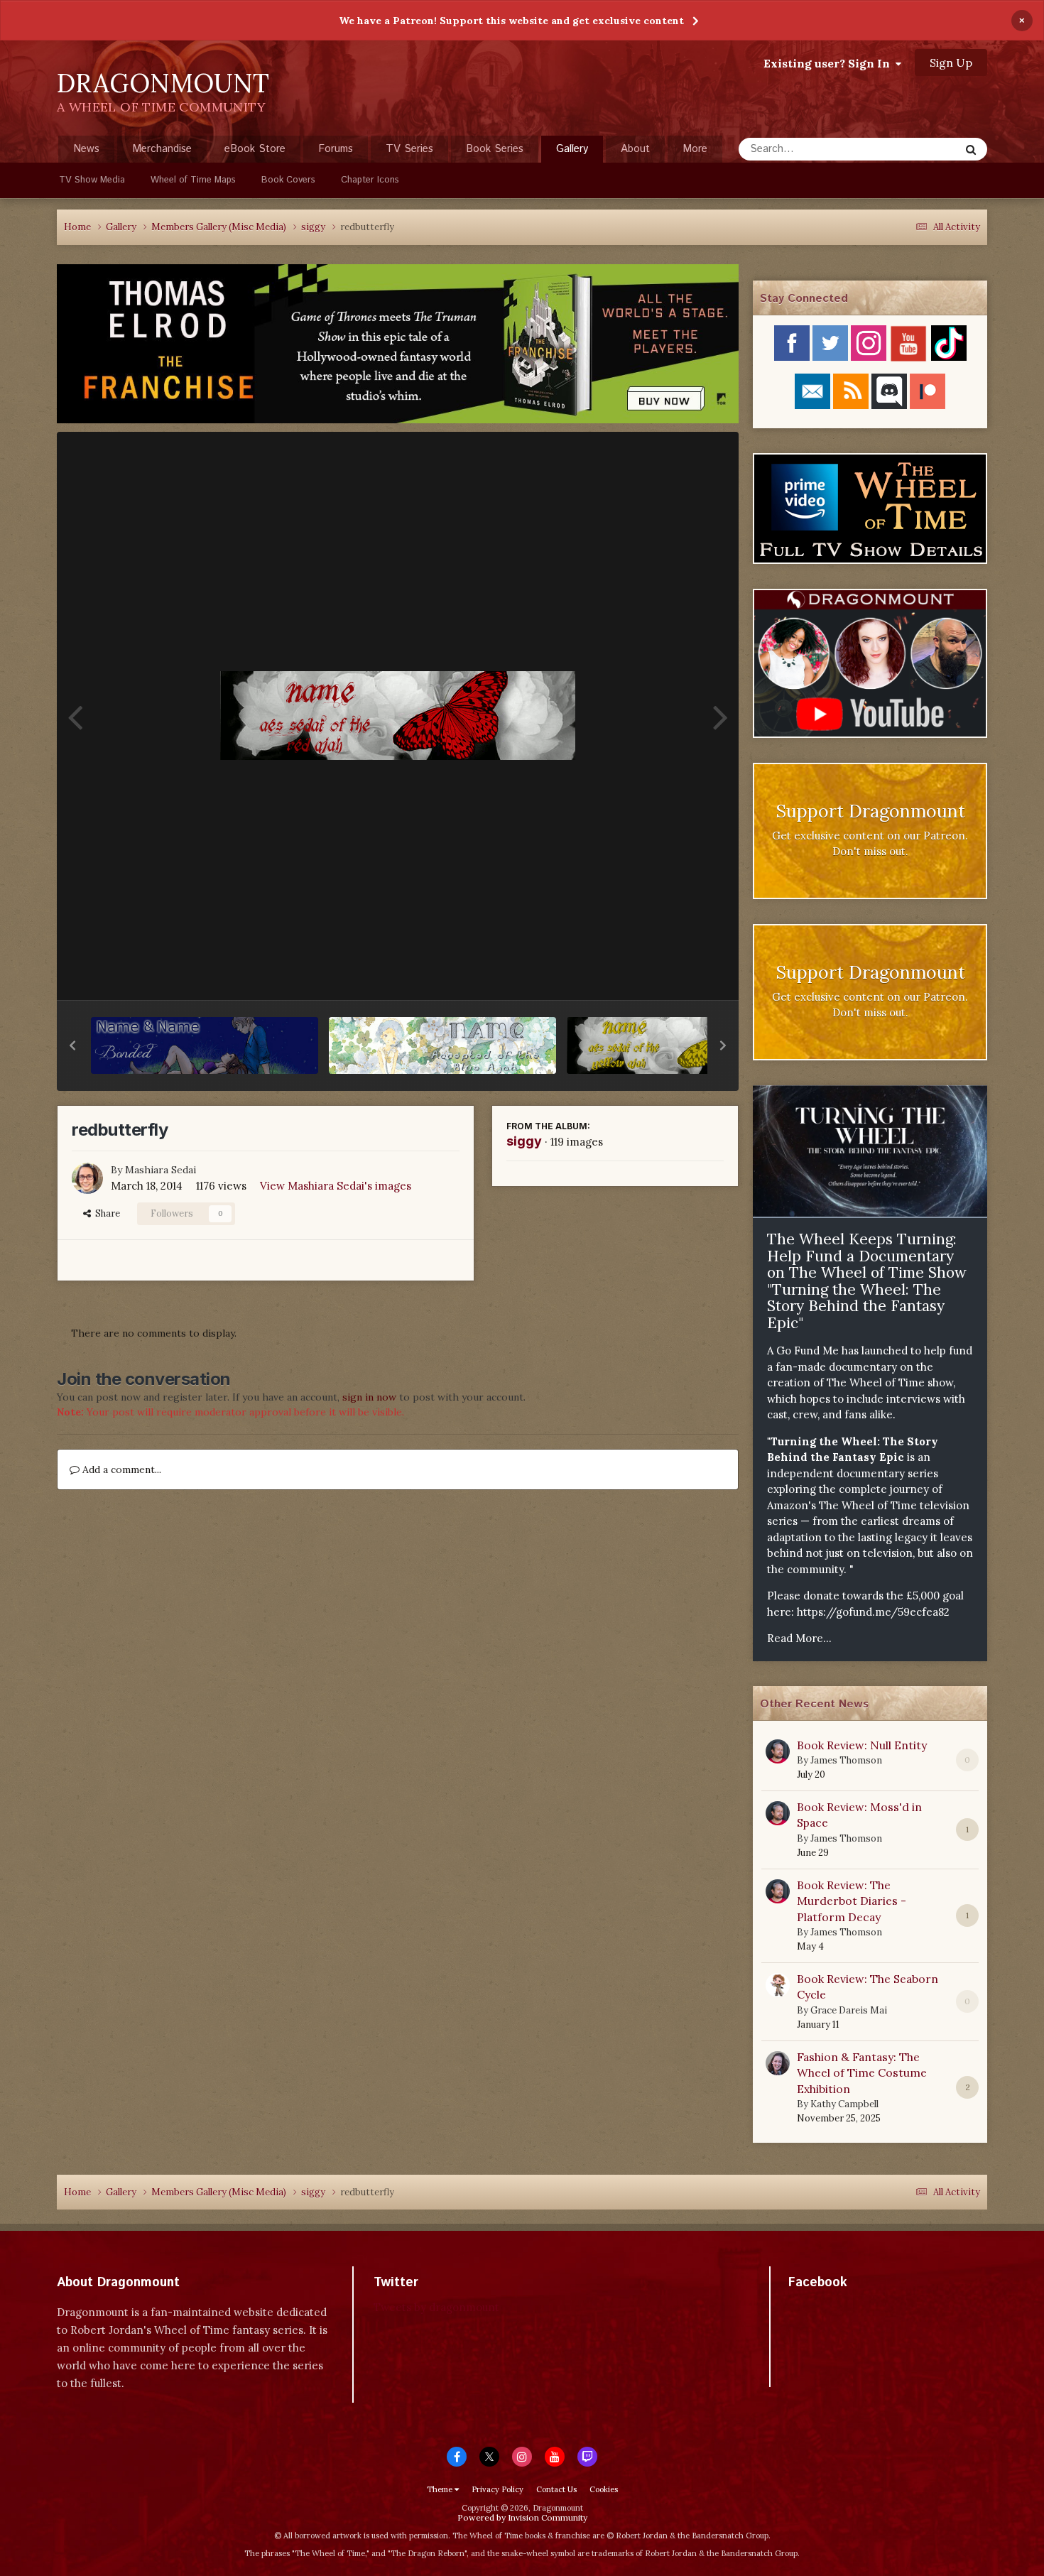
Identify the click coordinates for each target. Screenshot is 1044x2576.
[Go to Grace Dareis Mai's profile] (778, 1985)
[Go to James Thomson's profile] (778, 1751)
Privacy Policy (497, 2489)
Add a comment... (120, 1469)
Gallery (572, 149)
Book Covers (288, 180)
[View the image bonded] (205, 1045)
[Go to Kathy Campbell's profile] (778, 2063)
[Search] (971, 149)
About (635, 149)
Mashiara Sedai (161, 1170)
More (695, 149)
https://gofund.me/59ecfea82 (873, 1612)
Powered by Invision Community (522, 2517)
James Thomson (846, 1760)
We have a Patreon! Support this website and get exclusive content (511, 21)
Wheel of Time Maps (193, 180)
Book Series (495, 149)
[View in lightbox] (398, 716)
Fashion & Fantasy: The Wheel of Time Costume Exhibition (862, 2073)
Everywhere (914, 149)
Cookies (604, 2489)
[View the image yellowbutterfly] (680, 1045)
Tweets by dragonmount (436, 2307)
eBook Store (255, 149)
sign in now (369, 1397)
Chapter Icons (370, 180)
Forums (336, 149)
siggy (524, 1141)
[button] (72, 1045)
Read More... (799, 1638)
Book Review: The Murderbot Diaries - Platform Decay (852, 1901)
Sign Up (951, 63)
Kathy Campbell (844, 2104)
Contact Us (556, 2489)
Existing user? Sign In (830, 63)
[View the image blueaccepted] (442, 1045)
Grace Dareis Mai (849, 2010)
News (86, 149)
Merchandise (162, 149)
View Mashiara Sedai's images (336, 1186)
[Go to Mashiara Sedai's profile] (87, 1178)
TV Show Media (92, 180)
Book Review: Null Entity (862, 1745)
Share (105, 1213)
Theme (441, 2489)
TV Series (409, 149)
